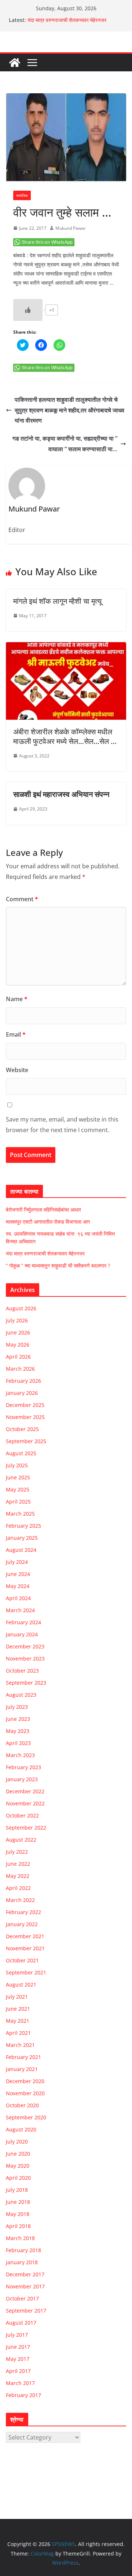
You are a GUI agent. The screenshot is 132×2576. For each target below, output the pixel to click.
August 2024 (21, 1550)
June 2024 (18, 1574)
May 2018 (18, 2214)
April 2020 (18, 2178)
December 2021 (25, 1936)
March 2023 (20, 1755)
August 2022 (21, 1840)
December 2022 (25, 1791)
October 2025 (22, 1429)
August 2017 (21, 2323)
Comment (22, 899)
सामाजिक (22, 195)
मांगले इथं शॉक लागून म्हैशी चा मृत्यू (57, 601)
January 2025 (22, 1538)
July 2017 (17, 2335)
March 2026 (20, 1369)
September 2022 (26, 1828)
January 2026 (22, 1393)
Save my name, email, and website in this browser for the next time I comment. (62, 1125)
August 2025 (21, 1453)
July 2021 (17, 1997)
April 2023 (18, 1743)
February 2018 (23, 2250)
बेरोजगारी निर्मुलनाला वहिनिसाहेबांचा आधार (43, 1210)
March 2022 (20, 1900)
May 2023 (18, 1731)
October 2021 (22, 1960)
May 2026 (18, 1345)
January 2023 (22, 1779)
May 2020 (18, 2166)
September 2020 (26, 2117)
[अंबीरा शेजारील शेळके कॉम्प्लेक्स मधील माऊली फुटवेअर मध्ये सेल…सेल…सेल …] (66, 647)
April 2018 (18, 2226)
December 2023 (25, 1646)
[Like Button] (28, 310)
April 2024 (18, 1598)
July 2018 (17, 2190)
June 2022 (18, 1864)
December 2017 (25, 2274)
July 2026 (17, 1320)
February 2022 (23, 1912)
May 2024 (18, 1586)
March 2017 (20, 2383)
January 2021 (22, 2069)
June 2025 (18, 1477)
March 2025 (20, 1514)
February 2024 (23, 1622)
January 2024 (22, 1634)
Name (17, 999)
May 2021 (18, 2021)
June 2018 (18, 2202)
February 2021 (23, 2057)
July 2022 (17, 1852)
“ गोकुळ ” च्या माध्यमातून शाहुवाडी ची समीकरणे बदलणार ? (58, 1265)
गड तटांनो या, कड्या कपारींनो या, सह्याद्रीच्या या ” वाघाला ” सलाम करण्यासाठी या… (65, 444)
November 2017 (25, 2286)
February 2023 (23, 1767)
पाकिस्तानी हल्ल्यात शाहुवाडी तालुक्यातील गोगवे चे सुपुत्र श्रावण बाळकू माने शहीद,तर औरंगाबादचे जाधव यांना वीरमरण (69, 410)
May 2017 (18, 2359)
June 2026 (18, 1332)
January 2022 (22, 1924)
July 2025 (17, 1465)
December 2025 (25, 1405)
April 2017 (18, 2371)
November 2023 (25, 1658)
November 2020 (25, 2093)
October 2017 (22, 2298)
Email (16, 1034)
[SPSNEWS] (15, 63)
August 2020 (21, 2129)
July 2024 (17, 1562)
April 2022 (18, 1888)
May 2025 (18, 1489)
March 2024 (20, 1610)
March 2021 (20, 2045)
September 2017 (26, 2311)
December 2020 (25, 2081)
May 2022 (18, 1876)
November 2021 (25, 1948)
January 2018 (22, 2262)
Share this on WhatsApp (47, 242)
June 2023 (18, 1719)
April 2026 (18, 1357)
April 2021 (18, 2033)
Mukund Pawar (71, 228)
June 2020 (18, 2154)
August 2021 (21, 1985)
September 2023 (26, 1683)
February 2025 (23, 1526)
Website (17, 1070)
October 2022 (22, 1815)
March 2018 (20, 2238)
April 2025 (18, 1502)
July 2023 (17, 1707)
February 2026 (23, 1381)
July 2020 (17, 2141)
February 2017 (23, 2395)
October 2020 (22, 2105)
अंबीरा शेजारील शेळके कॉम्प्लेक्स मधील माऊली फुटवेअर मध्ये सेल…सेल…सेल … (65, 736)
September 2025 (26, 1441)
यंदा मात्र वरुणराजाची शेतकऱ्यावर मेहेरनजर (67, 20)
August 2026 (21, 1308)
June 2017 (18, 2347)
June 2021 (18, 2009)
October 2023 (22, 1671)
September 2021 (26, 1972)
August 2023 (21, 1695)
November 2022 (25, 1803)
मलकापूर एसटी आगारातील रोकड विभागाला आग (48, 1222)
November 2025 (25, 1417)
